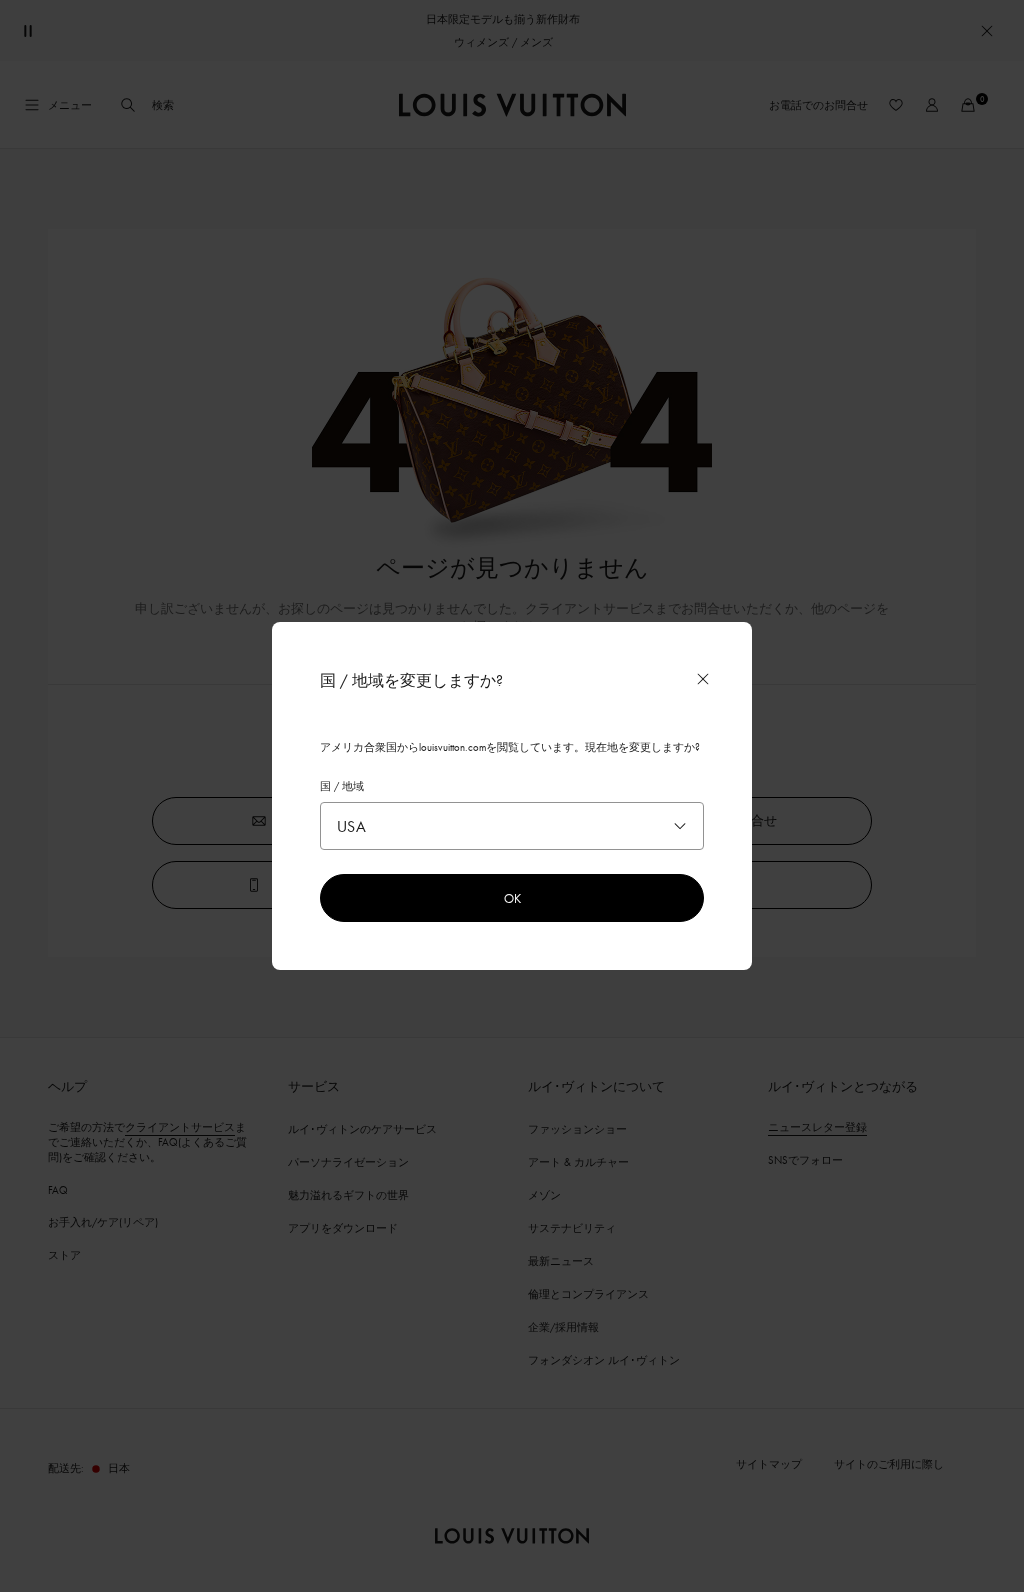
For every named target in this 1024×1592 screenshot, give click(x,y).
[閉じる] (703, 679)
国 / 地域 (342, 786)
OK (512, 898)
